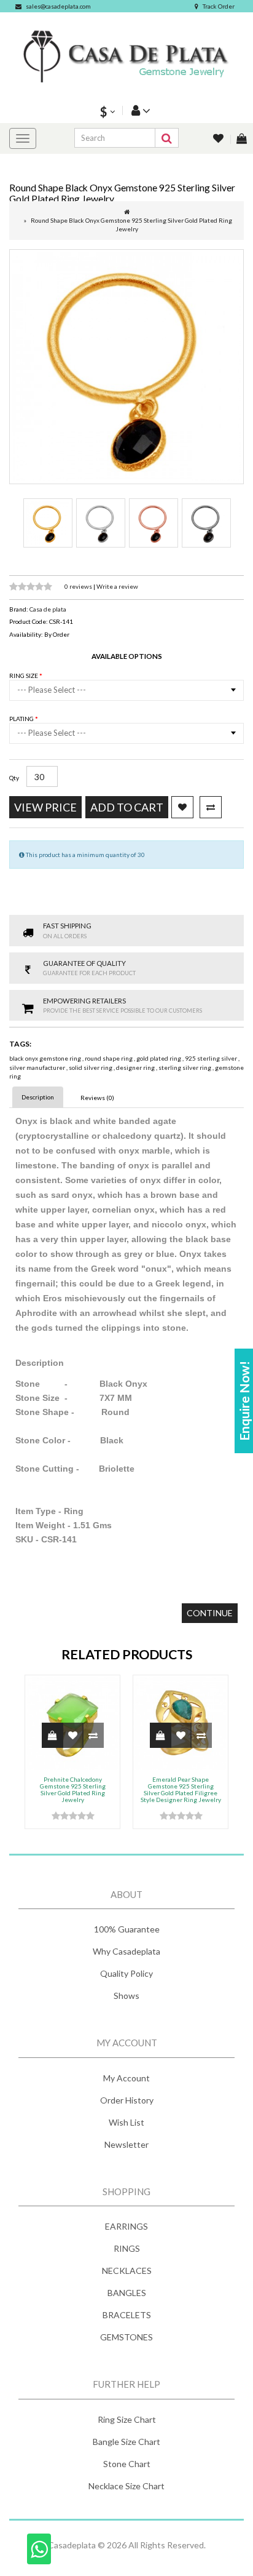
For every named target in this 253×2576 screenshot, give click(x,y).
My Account (126, 2078)
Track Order (219, 6)
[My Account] (139, 110)
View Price (45, 807)
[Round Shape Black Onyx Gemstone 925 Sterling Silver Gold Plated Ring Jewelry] (126, 367)
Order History (127, 2100)
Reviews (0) (97, 1098)
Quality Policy (126, 1973)
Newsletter (126, 2144)
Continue (210, 1613)
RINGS (127, 2248)
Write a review (117, 586)
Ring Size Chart (127, 2419)
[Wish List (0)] (219, 139)
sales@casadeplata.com (58, 6)
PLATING (22, 719)
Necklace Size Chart (126, 2486)
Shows (126, 1996)
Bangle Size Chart (126, 2442)
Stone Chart (127, 2464)
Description (38, 1097)
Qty (14, 778)
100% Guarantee (127, 1929)
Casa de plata (48, 609)
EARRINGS (126, 2226)
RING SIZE (24, 676)
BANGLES (127, 2293)
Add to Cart (127, 807)
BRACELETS (127, 2315)
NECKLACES (127, 2271)
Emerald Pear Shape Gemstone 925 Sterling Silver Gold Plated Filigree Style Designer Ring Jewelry (181, 1789)
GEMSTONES (126, 2337)
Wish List (126, 2122)
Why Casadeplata (126, 1951)
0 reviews (79, 586)
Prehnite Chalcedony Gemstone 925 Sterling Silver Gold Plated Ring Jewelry (73, 1789)
